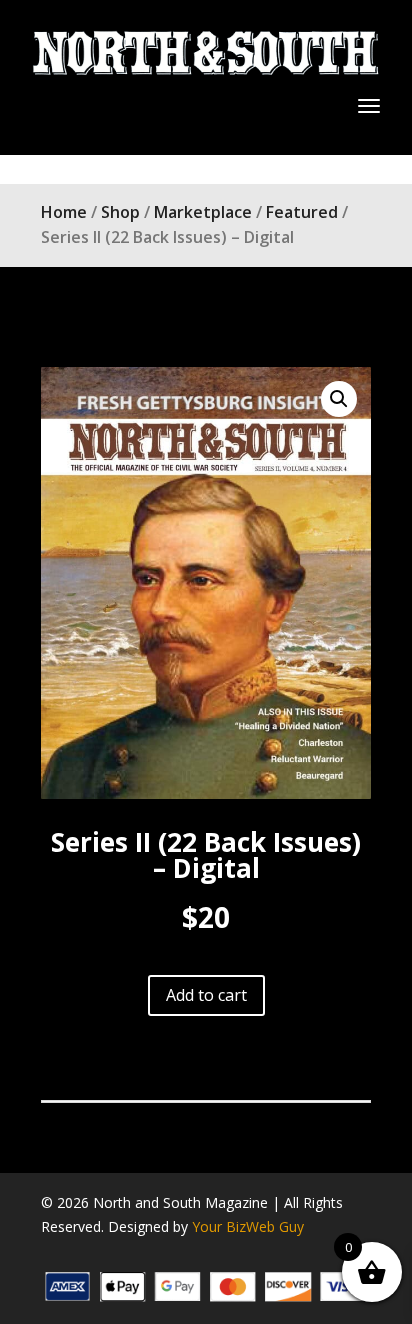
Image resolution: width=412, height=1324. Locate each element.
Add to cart (206, 995)
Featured (302, 212)
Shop (120, 212)
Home (64, 212)
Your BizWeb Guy (248, 1226)
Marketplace (203, 212)
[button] (339, 399)
